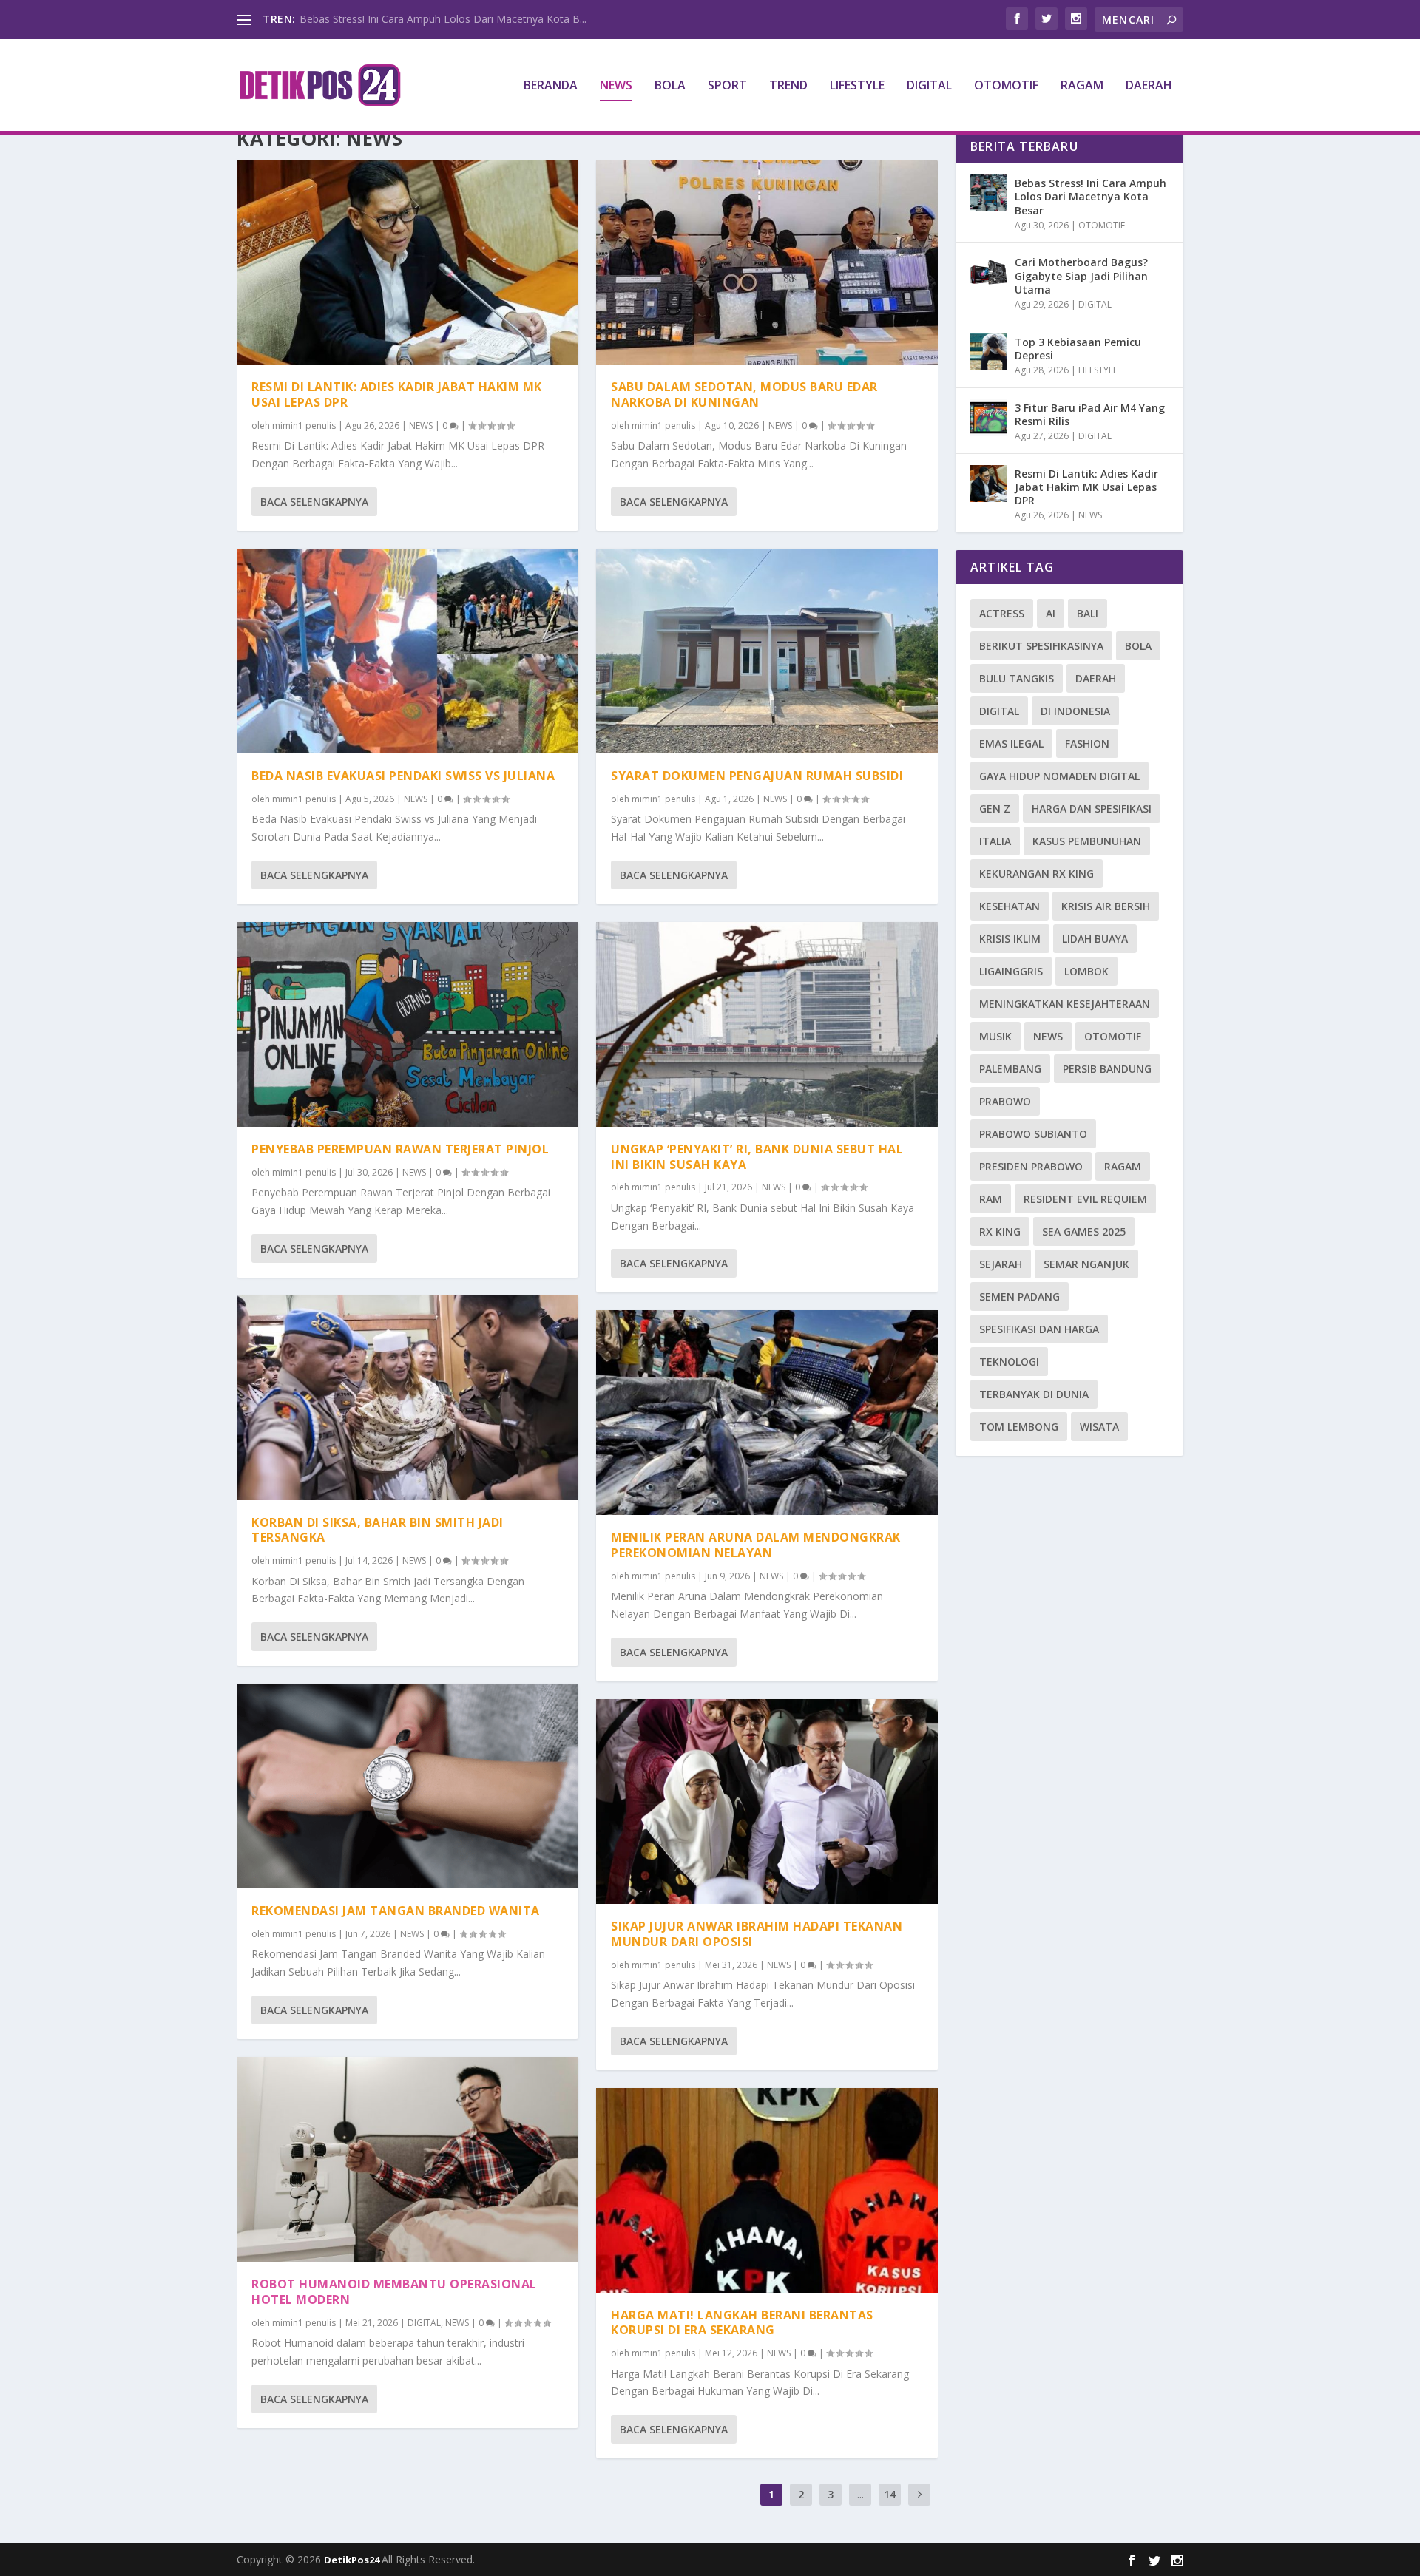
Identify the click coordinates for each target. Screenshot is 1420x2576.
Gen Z (995, 809)
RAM (991, 1199)
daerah (1096, 678)
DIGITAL (929, 86)
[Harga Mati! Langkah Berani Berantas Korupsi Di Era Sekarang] (767, 2190)
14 (890, 2494)
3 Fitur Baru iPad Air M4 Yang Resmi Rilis (1090, 414)
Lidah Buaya (1095, 939)
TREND (788, 86)
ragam (1123, 1166)
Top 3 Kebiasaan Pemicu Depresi (1078, 349)
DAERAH (1149, 86)
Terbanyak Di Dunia (1034, 1394)
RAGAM (1082, 86)
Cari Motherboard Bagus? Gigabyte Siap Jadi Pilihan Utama (1081, 275)
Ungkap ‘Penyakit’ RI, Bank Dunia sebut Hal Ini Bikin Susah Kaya (757, 1157)
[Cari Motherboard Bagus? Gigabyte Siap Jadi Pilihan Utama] (989, 272)
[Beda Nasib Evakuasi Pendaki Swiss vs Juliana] (408, 651)
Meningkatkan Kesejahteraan (1065, 1004)
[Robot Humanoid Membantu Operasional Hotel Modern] (408, 2159)
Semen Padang (1020, 1297)
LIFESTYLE (857, 86)
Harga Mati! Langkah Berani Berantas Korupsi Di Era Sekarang (742, 2323)
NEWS (616, 86)
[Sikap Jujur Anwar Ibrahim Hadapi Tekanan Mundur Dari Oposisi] (767, 1801)
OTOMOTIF (1006, 86)
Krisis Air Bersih (1106, 906)
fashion (1087, 743)
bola (1138, 646)
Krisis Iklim (1010, 939)
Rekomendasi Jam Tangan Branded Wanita (396, 1911)
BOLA (670, 86)
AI (1051, 613)
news (1048, 1036)
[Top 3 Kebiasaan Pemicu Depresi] (989, 352)
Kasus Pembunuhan (1087, 841)
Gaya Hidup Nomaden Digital (1059, 776)
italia (995, 841)
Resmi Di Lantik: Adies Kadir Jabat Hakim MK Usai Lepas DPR (397, 394)
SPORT (727, 86)
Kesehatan (1010, 906)
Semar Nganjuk (1086, 1264)
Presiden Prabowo (1031, 1166)
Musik (995, 1036)
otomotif (1113, 1036)
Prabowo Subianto (1033, 1134)
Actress (1002, 613)
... (861, 2494)
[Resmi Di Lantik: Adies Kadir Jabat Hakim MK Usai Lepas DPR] (408, 262)
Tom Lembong (1019, 1427)
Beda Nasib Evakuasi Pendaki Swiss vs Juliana (403, 776)
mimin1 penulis (304, 426)
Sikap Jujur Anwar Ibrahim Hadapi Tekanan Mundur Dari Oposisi (757, 1934)
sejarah (1001, 1264)
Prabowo (1005, 1101)
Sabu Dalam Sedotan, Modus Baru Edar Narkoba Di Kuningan (744, 394)
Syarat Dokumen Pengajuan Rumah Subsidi (757, 776)
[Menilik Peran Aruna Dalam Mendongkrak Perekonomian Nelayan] (767, 1413)
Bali (1088, 613)
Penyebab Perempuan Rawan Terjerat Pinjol (400, 1149)
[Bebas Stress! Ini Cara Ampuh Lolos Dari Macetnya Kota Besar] (989, 193)
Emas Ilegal (1011, 743)
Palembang (1010, 1069)
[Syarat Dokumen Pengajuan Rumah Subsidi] (767, 651)
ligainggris (1011, 971)
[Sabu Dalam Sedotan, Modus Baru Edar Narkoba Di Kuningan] (767, 262)
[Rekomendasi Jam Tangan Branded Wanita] (408, 1786)
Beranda (551, 86)
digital (999, 711)
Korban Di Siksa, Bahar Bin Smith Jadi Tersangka (378, 1530)
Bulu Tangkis (1017, 678)
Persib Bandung (1107, 1069)
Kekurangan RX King (1037, 874)
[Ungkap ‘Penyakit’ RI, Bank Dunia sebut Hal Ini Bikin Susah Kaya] (767, 1024)
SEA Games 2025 (1084, 1231)
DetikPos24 (353, 2560)
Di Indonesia (1075, 711)
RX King (1000, 1231)
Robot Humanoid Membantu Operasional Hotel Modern (394, 2292)
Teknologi (1009, 1362)
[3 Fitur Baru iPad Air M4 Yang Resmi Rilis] (989, 418)
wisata (1099, 1427)
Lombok (1086, 971)
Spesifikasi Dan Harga (1039, 1329)
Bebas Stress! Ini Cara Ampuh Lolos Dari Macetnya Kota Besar (1091, 196)
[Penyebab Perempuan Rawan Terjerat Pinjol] (408, 1024)
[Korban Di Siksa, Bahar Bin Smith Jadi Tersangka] (408, 1398)
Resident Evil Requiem (1085, 1199)
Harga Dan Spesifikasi (1092, 809)
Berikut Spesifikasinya (1041, 646)
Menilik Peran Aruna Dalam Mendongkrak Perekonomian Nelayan (756, 1545)
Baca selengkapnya (314, 502)
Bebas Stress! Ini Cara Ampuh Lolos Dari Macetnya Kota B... (443, 19)
